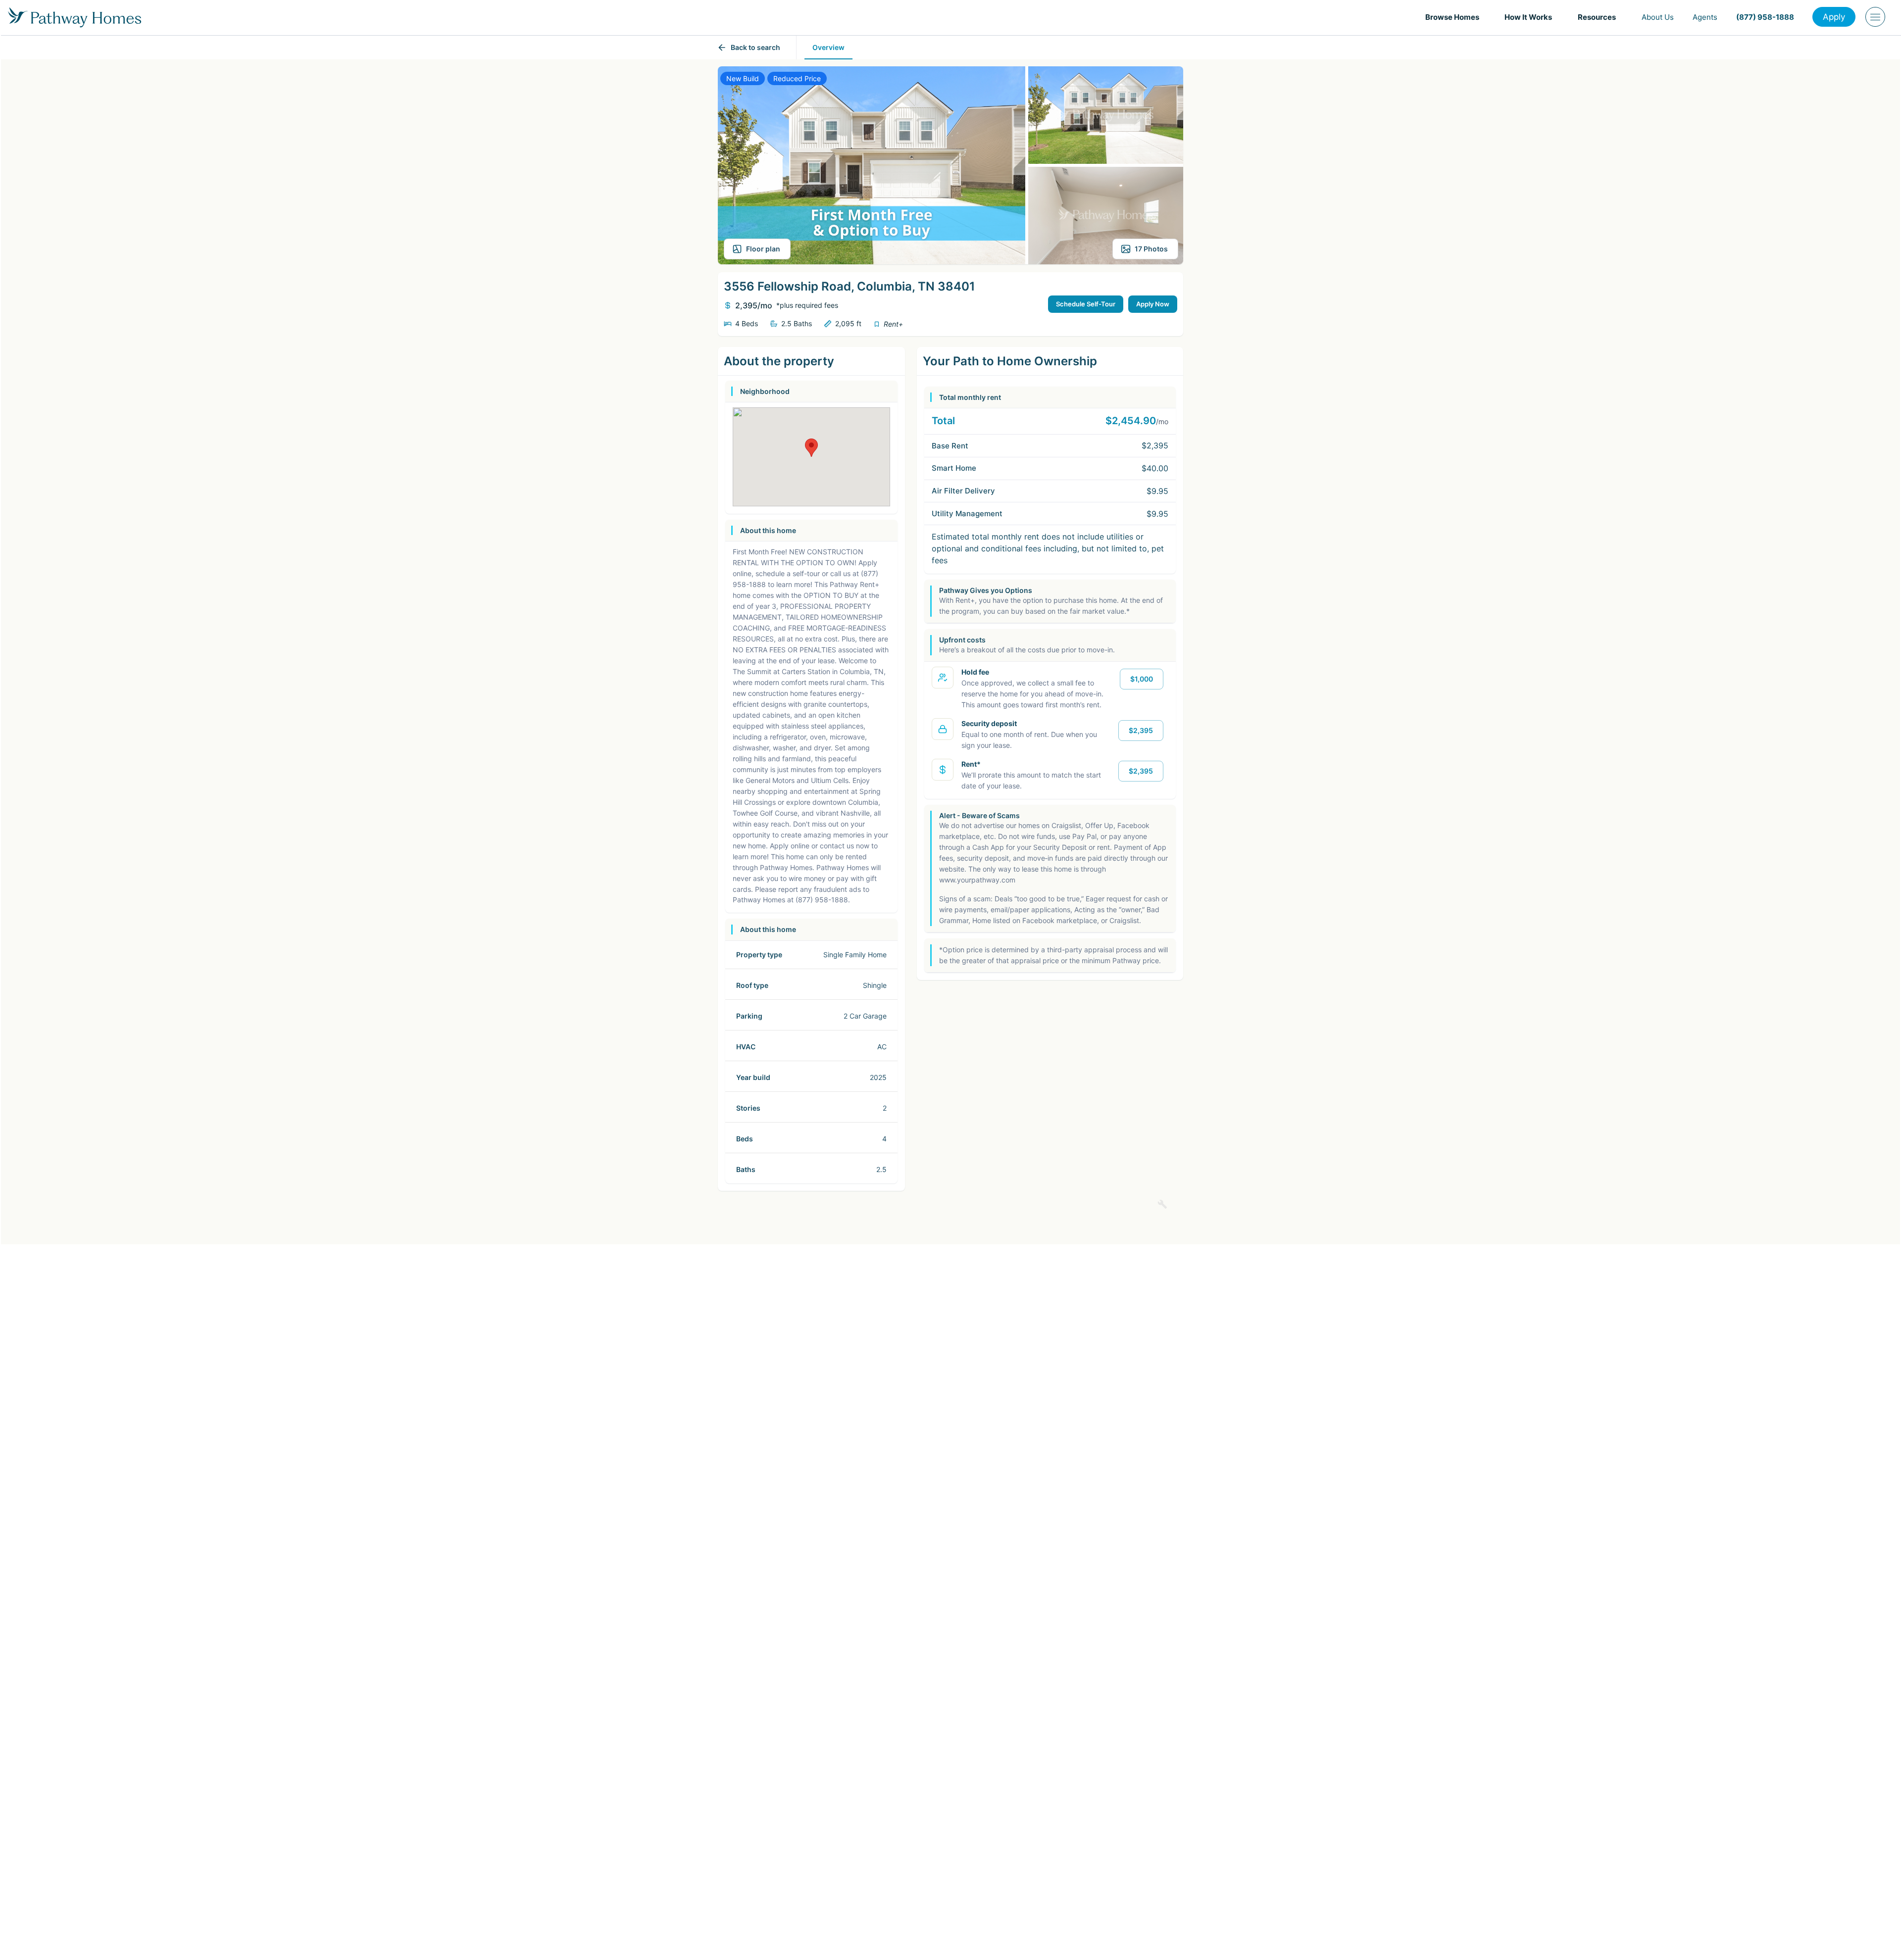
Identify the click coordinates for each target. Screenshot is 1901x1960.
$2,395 (1141, 730)
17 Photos (1151, 249)
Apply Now (1153, 304)
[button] (1456, 17)
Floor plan (763, 249)
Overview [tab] (828, 47)
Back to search (755, 47)
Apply (1834, 17)
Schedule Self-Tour (1086, 304)
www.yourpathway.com (977, 880)
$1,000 (1142, 679)
